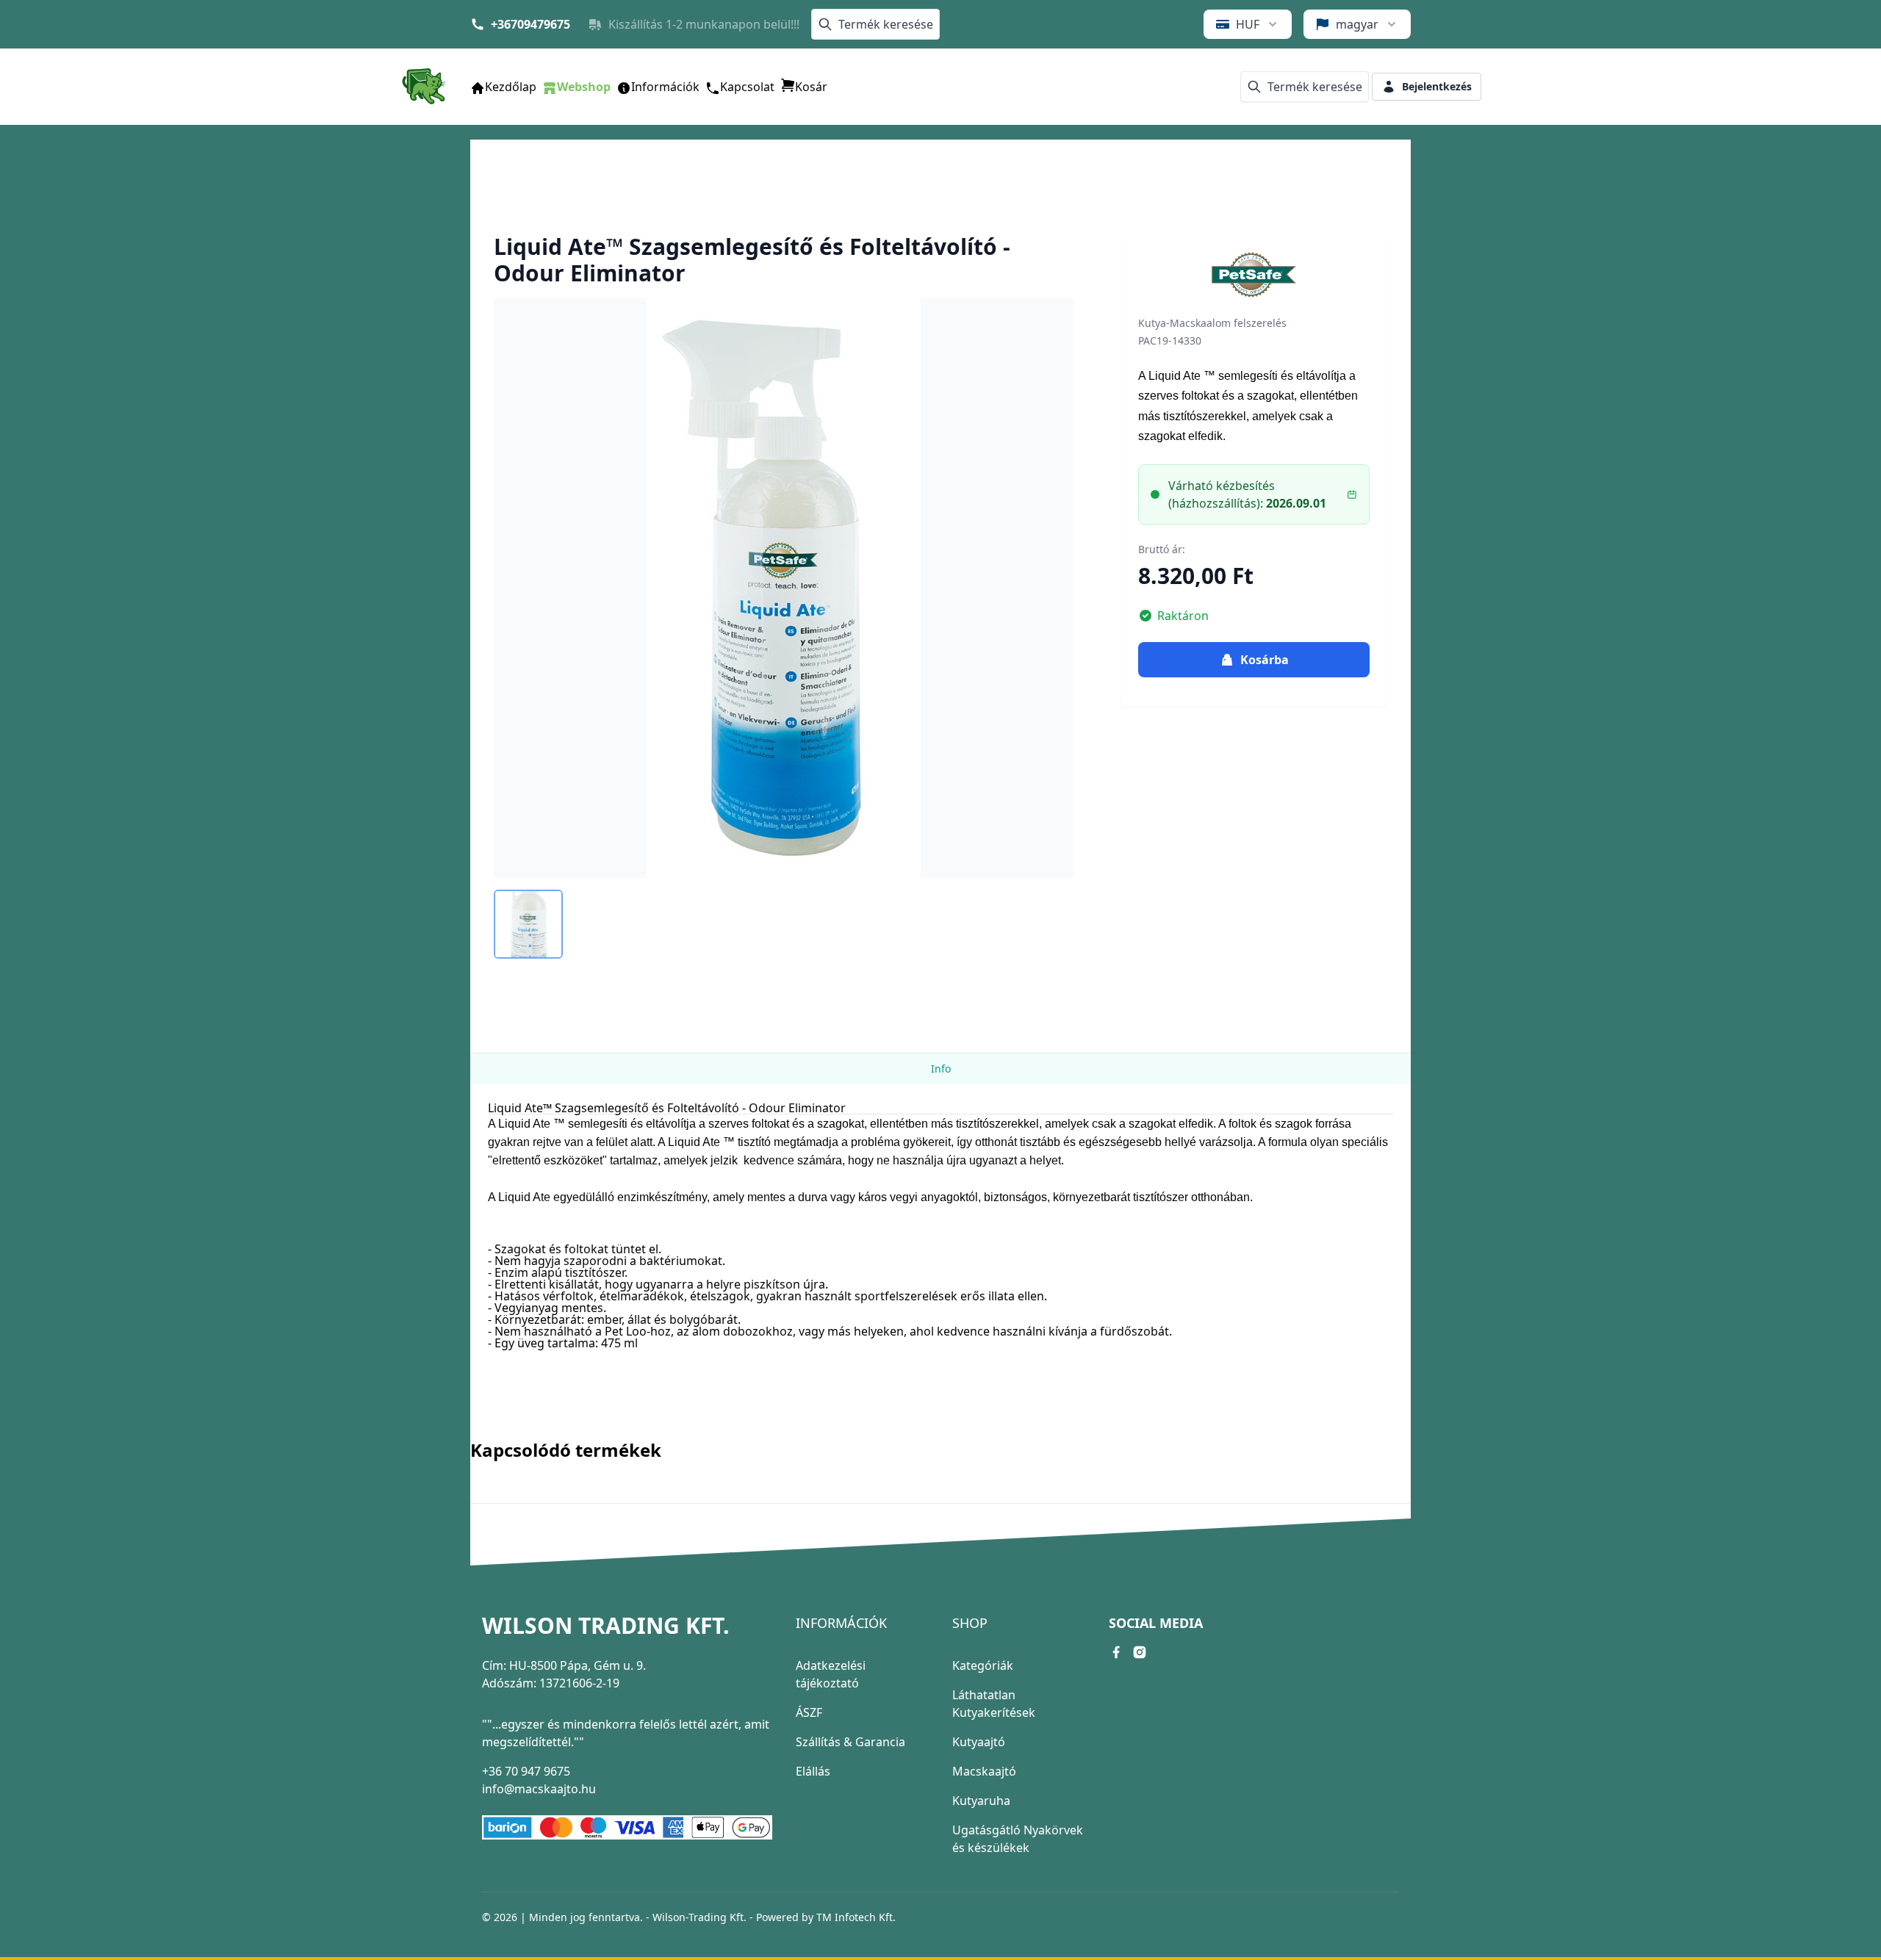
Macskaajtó (984, 1771)
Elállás (813, 1771)
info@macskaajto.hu (539, 1789)
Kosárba (1265, 660)
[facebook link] (1116, 1652)
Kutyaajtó (979, 1742)
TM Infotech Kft (855, 1917)
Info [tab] (941, 1069)
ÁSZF (809, 1712)
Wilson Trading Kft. (606, 1626)
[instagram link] (1140, 1652)
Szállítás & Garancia (850, 1742)
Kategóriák (983, 1665)
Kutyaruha (981, 1801)
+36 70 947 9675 (526, 1771)
